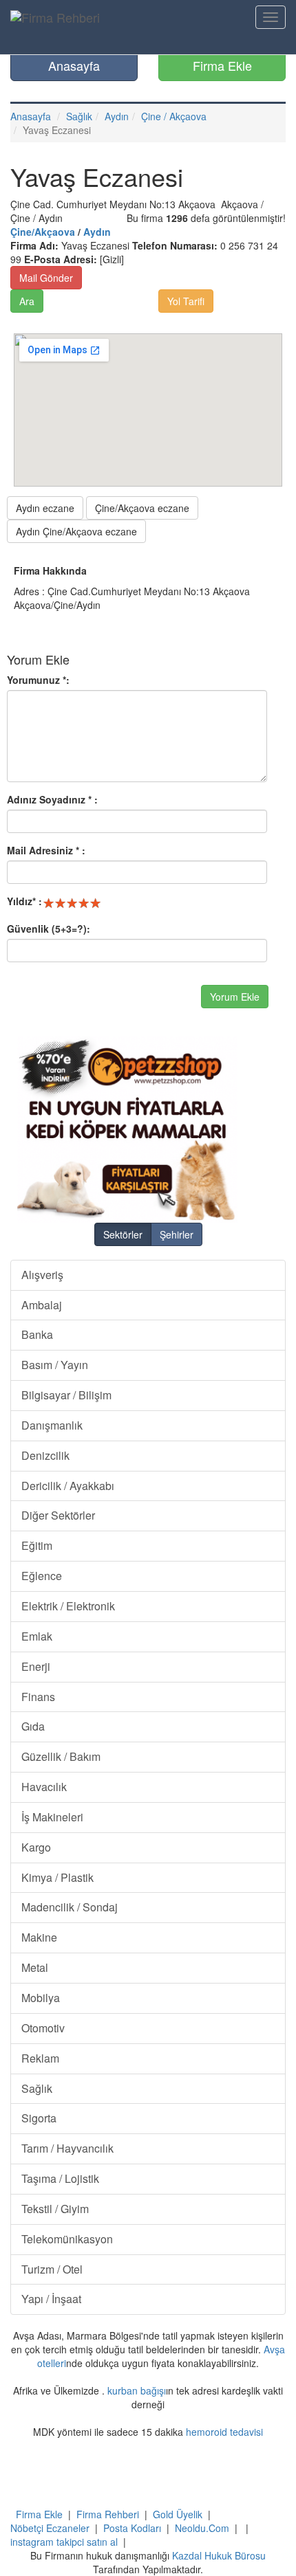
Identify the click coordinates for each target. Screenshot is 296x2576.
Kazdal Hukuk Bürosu (219, 2555)
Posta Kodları (132, 2528)
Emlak (37, 1636)
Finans (38, 1697)
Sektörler (123, 1234)
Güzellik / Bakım (61, 1756)
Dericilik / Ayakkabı (68, 1486)
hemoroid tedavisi (224, 2432)
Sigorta (39, 2118)
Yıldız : (24, 901)
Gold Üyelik (178, 2514)
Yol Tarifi (186, 301)
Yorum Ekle (235, 997)
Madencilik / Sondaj (70, 1907)
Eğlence (42, 1576)
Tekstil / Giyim (55, 2209)
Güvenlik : (49, 929)
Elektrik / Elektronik (68, 1606)
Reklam (40, 2058)
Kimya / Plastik (57, 1877)
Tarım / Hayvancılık (67, 2148)
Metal (35, 1967)
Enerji (36, 1666)
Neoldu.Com (202, 2528)
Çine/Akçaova (43, 232)
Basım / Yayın (55, 1365)
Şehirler (177, 1234)
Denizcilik (45, 1455)
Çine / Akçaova (174, 116)
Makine (39, 1937)
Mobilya (41, 1998)
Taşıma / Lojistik (60, 2178)
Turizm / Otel (52, 2269)
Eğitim (37, 1545)
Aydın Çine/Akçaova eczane (76, 531)
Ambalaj (42, 1305)
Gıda (33, 1726)
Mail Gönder (46, 278)
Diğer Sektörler (58, 1515)
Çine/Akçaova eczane (142, 508)
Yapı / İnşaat (51, 2299)
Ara (27, 301)
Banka (37, 1334)
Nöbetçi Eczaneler (50, 2528)
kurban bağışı (137, 2390)
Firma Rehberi (108, 2514)
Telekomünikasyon (67, 2239)
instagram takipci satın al (64, 2542)
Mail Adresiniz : (46, 850)
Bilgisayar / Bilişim (66, 1395)
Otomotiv (43, 2028)
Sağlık (79, 116)
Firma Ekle (222, 65)
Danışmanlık (52, 1425)
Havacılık (44, 1787)
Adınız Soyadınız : (52, 799)
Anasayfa (74, 65)
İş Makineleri (52, 1817)
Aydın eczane (45, 508)
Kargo (36, 1847)
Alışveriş (42, 1275)
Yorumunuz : (38, 680)
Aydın (117, 116)
